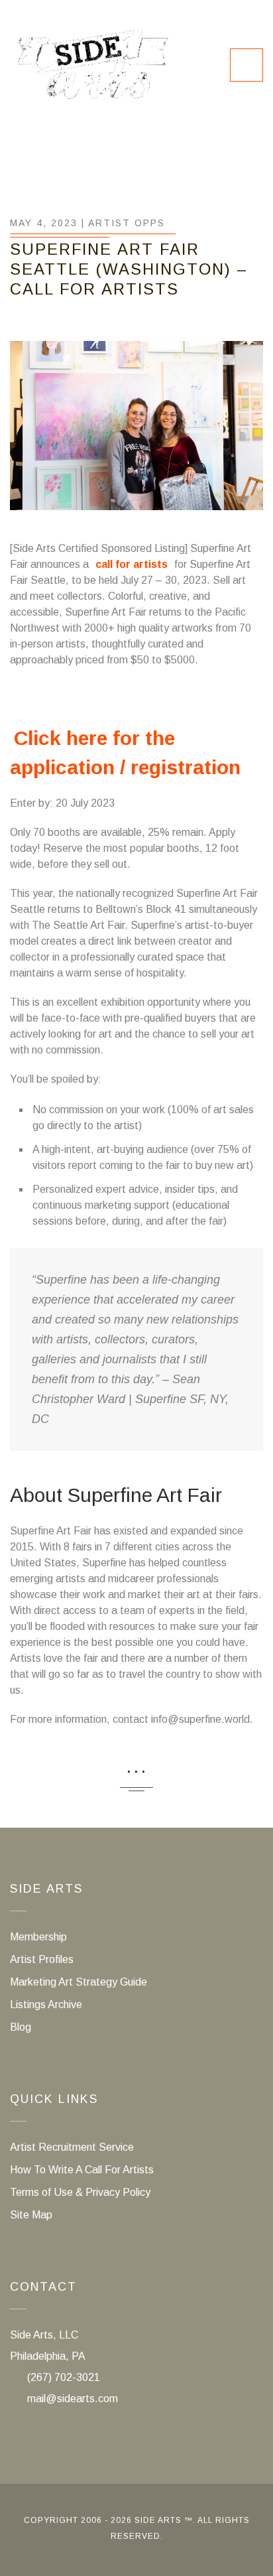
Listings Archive (46, 2004)
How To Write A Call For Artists (82, 2170)
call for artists (132, 564)
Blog (21, 2027)
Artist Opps (127, 223)
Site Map (31, 2215)
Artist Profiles (42, 1959)
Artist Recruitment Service (72, 2147)
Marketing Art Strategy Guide (79, 1982)
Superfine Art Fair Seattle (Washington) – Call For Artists (129, 269)
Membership (38, 1937)
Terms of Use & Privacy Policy (80, 2192)
